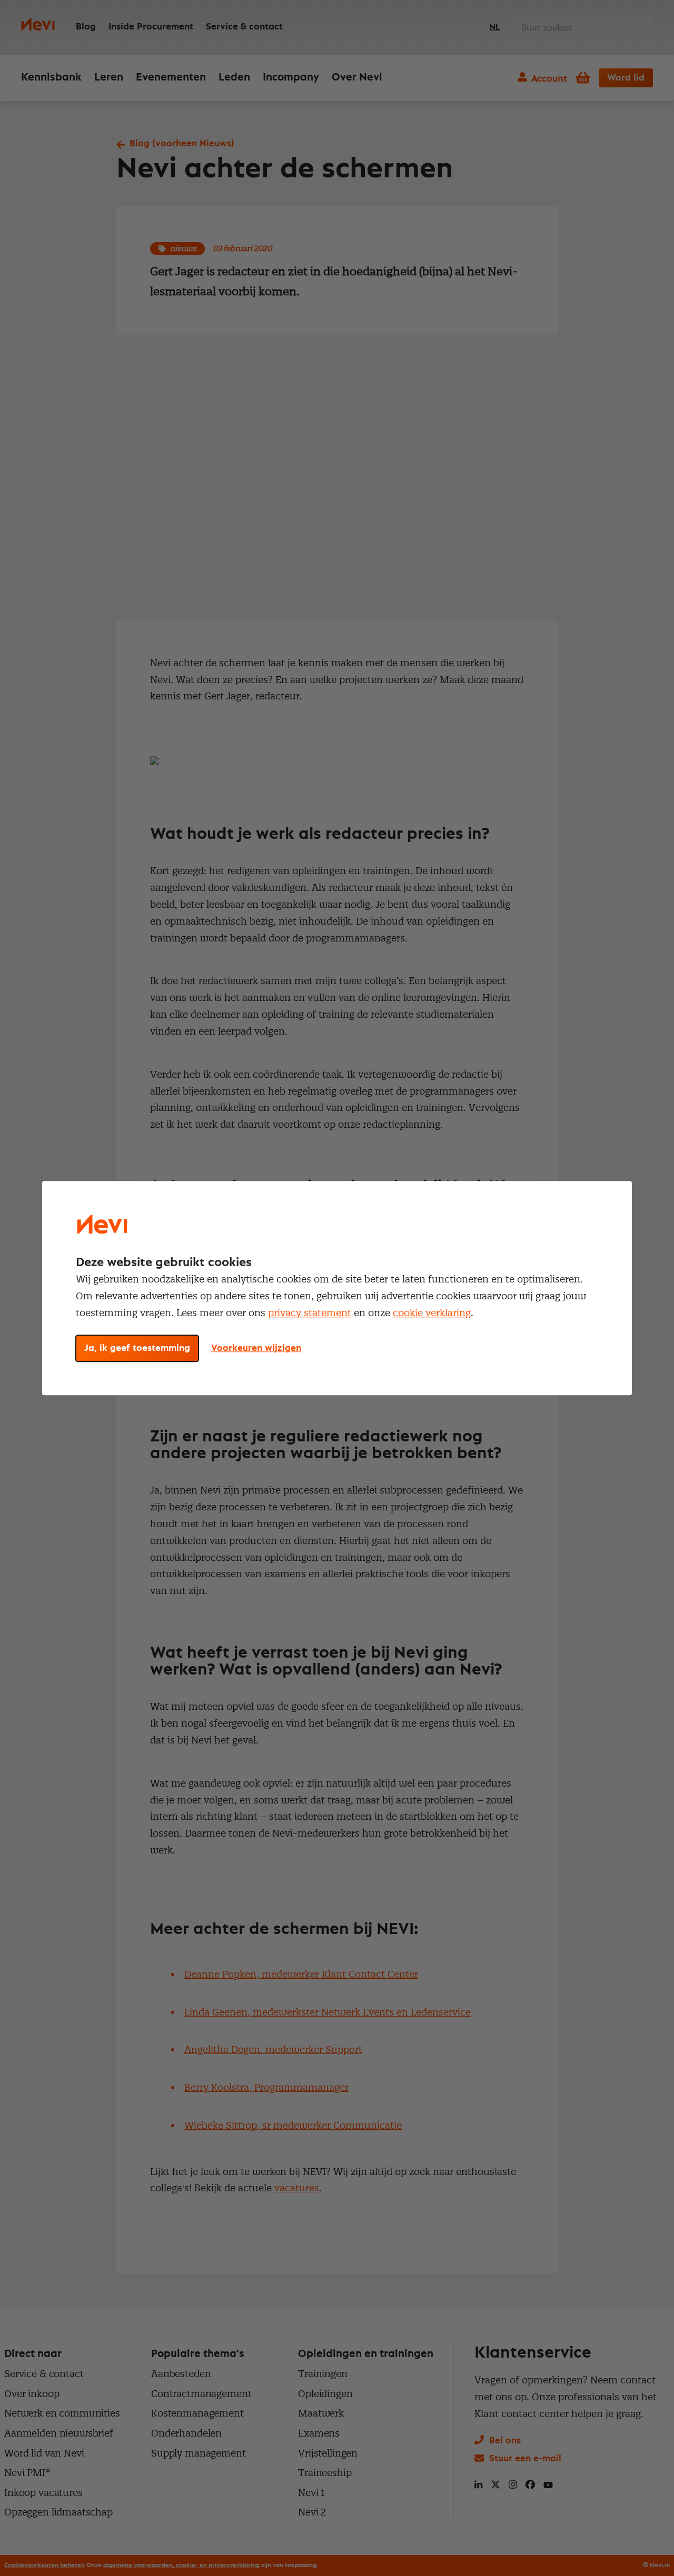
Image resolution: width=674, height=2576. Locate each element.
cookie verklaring (432, 1313)
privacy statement (310, 1313)
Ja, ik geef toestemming (137, 1348)
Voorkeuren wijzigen (256, 1348)
